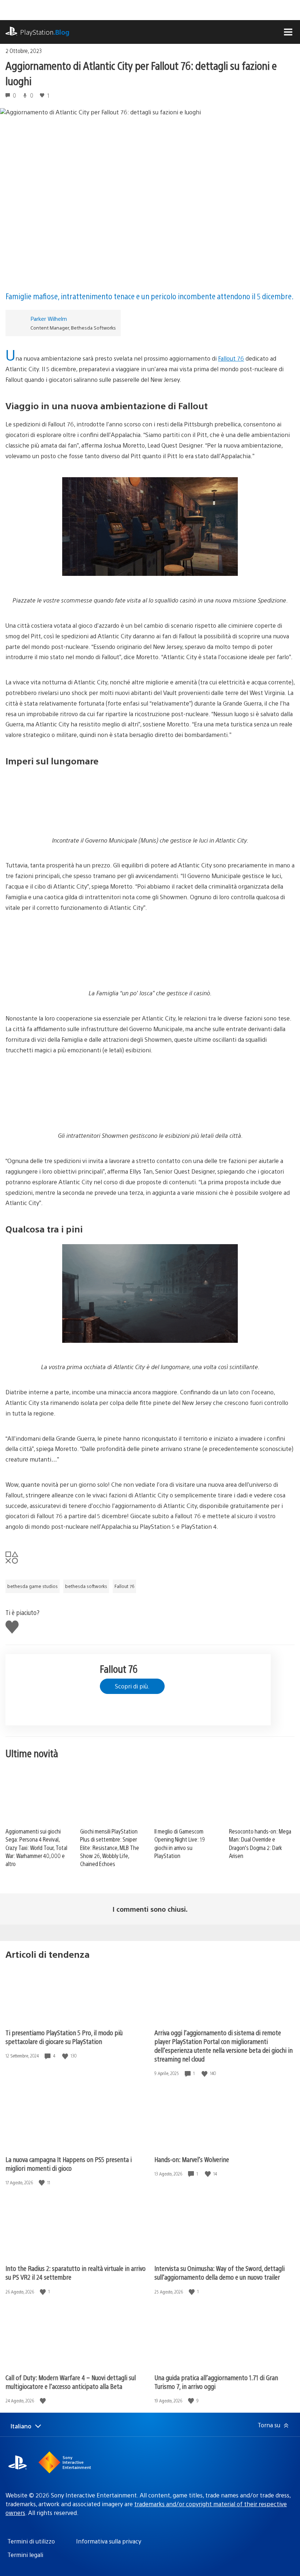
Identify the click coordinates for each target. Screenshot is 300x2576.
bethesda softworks (86, 1586)
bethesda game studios (33, 1586)
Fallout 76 (231, 358)
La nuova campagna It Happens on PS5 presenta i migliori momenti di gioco (69, 2164)
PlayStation (45, 32)
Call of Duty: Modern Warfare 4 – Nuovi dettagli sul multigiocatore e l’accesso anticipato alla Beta (71, 2382)
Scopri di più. (132, 1686)
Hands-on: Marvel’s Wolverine (192, 2159)
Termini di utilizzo (31, 2541)
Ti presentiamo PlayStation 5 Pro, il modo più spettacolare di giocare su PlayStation (64, 2037)
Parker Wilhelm (49, 318)
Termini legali (25, 2555)
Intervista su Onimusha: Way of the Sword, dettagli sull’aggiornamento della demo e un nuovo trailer (220, 2273)
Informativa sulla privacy (109, 2541)
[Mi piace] (66, 2056)
